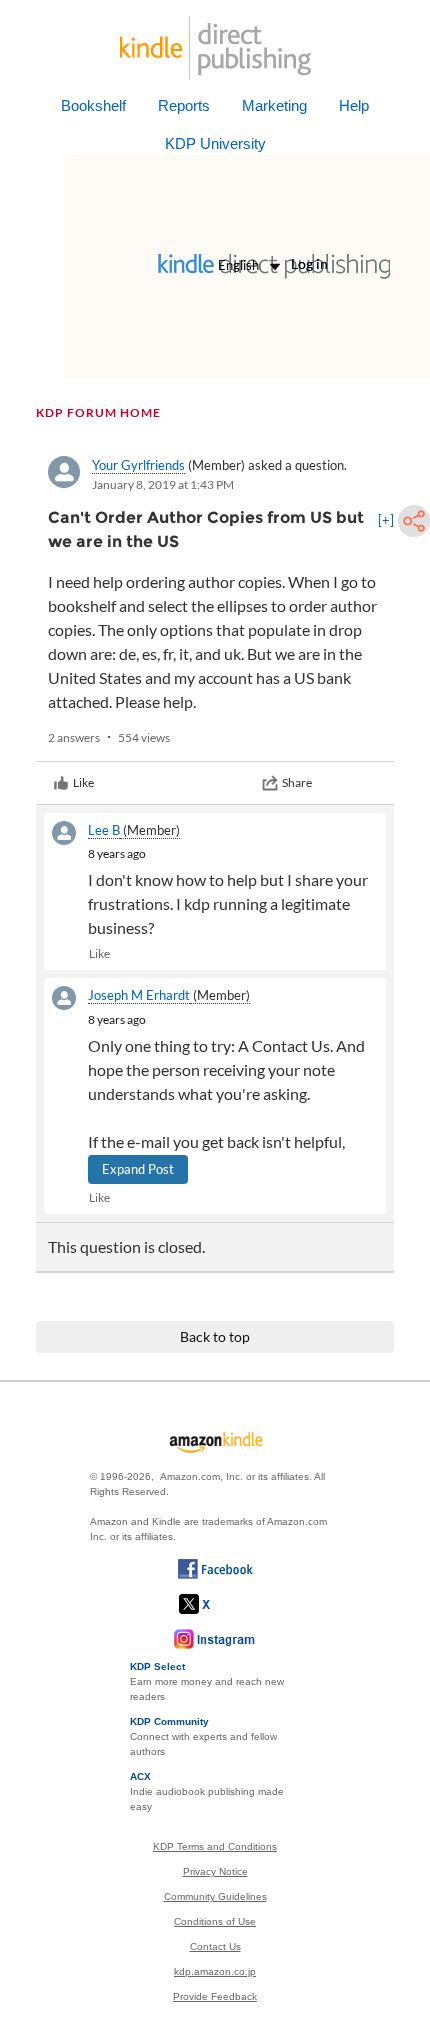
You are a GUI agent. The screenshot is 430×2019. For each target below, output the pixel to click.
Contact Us (215, 1946)
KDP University (215, 143)
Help (354, 105)
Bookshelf (93, 105)
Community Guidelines (215, 1896)
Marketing (274, 105)
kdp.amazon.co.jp (215, 1971)
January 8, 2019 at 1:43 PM (163, 484)
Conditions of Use (215, 1921)
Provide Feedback (215, 1996)
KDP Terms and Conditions (215, 1846)
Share (297, 782)
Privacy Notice (215, 1871)
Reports (184, 105)
